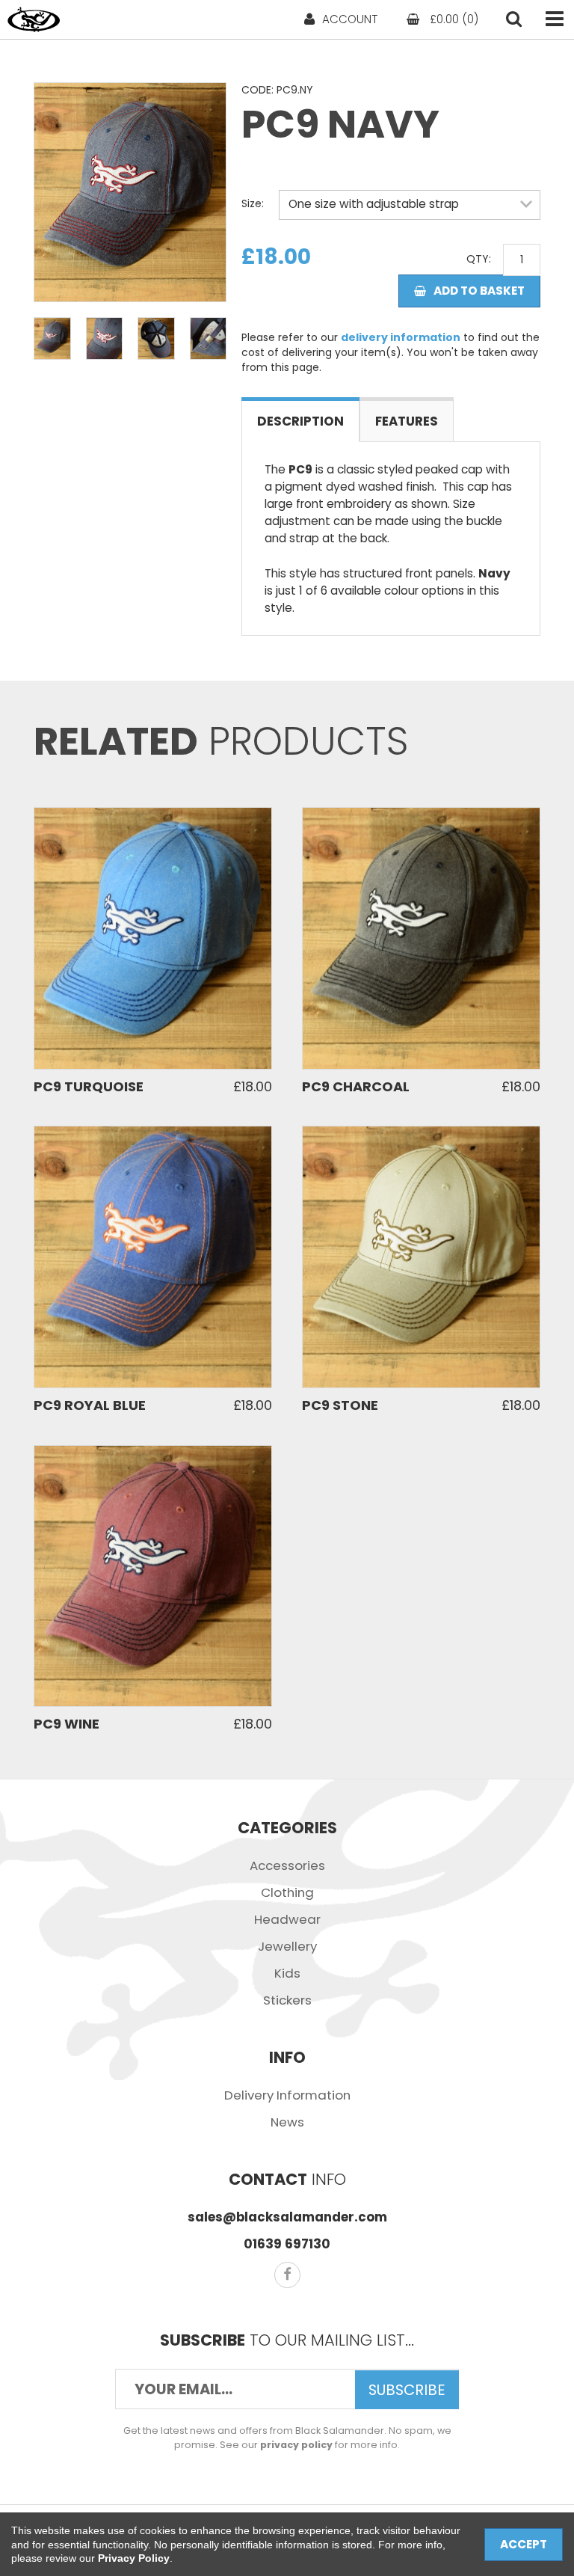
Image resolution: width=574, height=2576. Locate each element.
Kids (287, 1973)
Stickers (287, 2000)
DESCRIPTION (300, 421)
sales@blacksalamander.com (287, 2217)
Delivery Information (287, 2095)
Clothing (287, 1892)
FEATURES (407, 421)
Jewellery (287, 1946)
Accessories (287, 1865)
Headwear (287, 1919)
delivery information (401, 337)
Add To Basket (479, 291)
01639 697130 (287, 2244)
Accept (524, 2544)
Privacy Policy (134, 2558)
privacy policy (296, 2445)
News (287, 2122)
